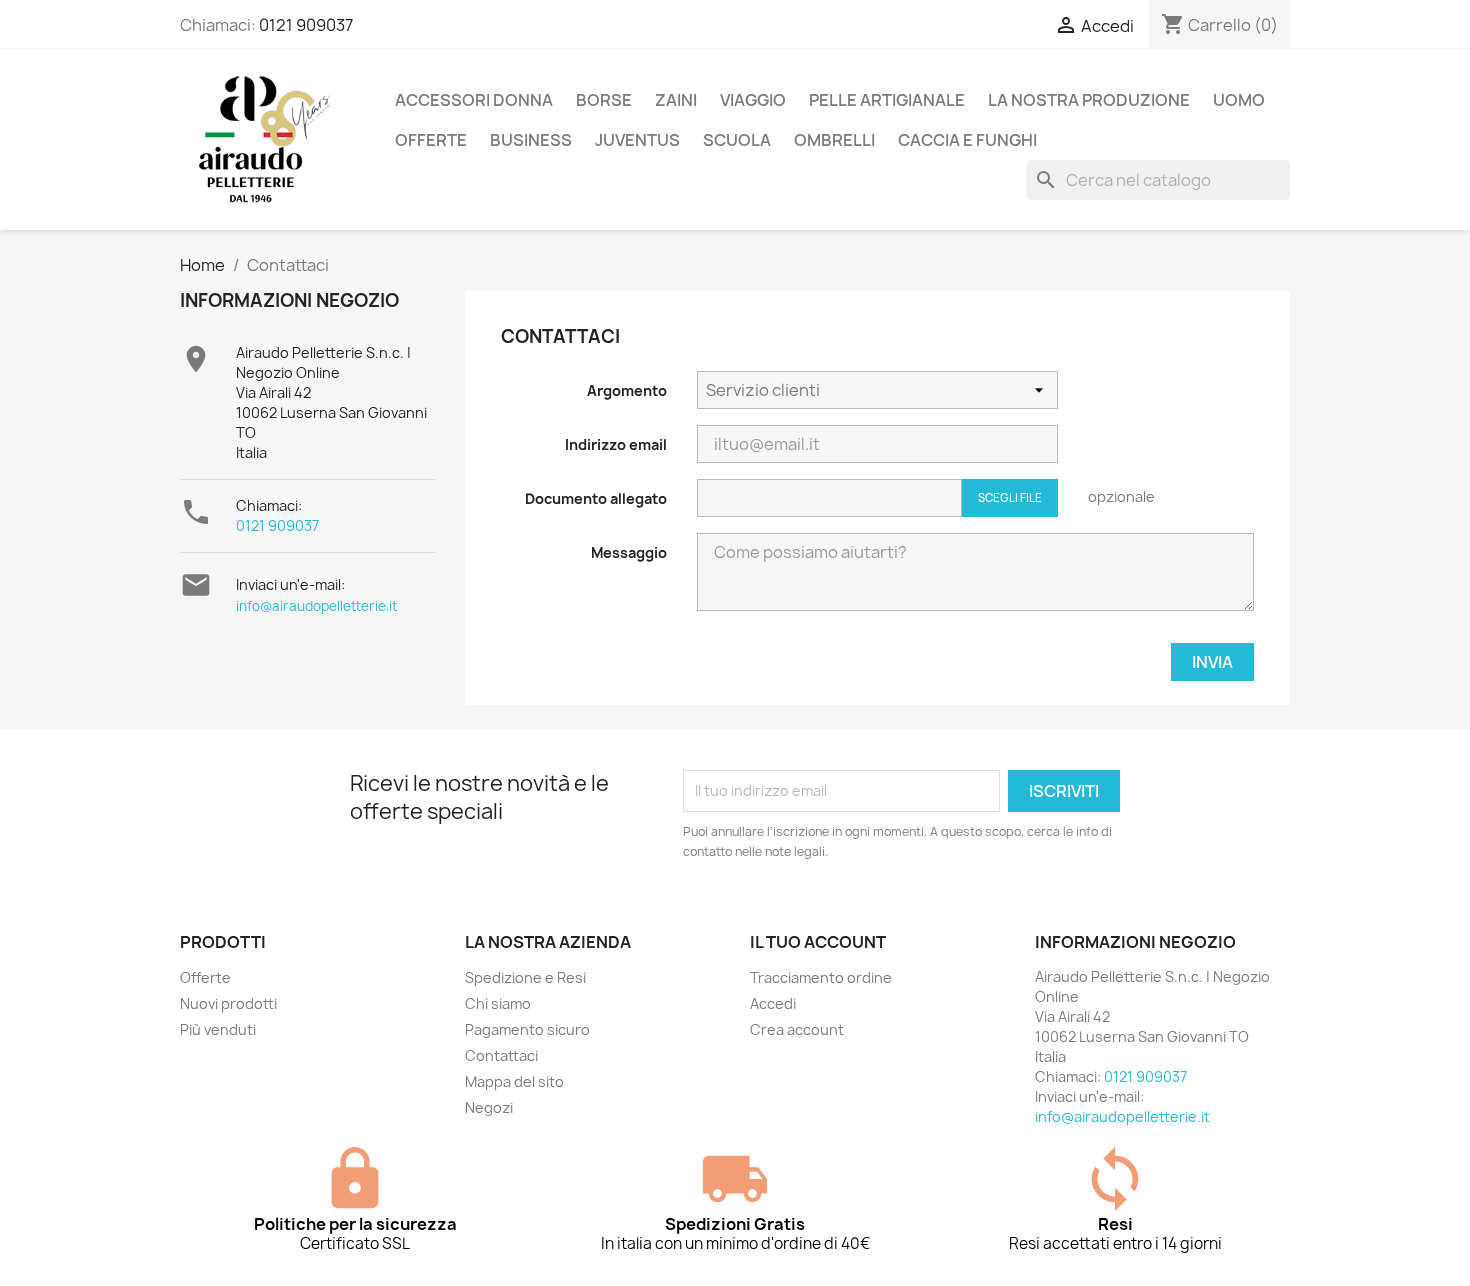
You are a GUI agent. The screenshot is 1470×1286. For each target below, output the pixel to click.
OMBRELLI (834, 140)
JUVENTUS (637, 140)
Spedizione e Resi (525, 977)
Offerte (205, 977)
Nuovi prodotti (228, 1003)
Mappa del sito (514, 1081)
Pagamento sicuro (527, 1029)
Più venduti (218, 1029)
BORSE (604, 100)
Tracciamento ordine (821, 977)
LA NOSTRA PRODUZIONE (1089, 100)
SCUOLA (737, 140)
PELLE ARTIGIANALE (887, 100)
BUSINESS (531, 140)
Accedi (773, 1003)
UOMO (1239, 100)
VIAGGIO (753, 100)
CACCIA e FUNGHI (967, 140)
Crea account (797, 1029)
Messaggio (629, 552)
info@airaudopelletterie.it (316, 606)
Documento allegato (596, 498)
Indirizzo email (616, 444)
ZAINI (676, 100)
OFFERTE (431, 140)
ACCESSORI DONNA (474, 100)
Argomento (627, 390)
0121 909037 (306, 25)
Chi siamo (498, 1003)
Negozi (489, 1107)
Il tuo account (818, 942)
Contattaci (501, 1055)
